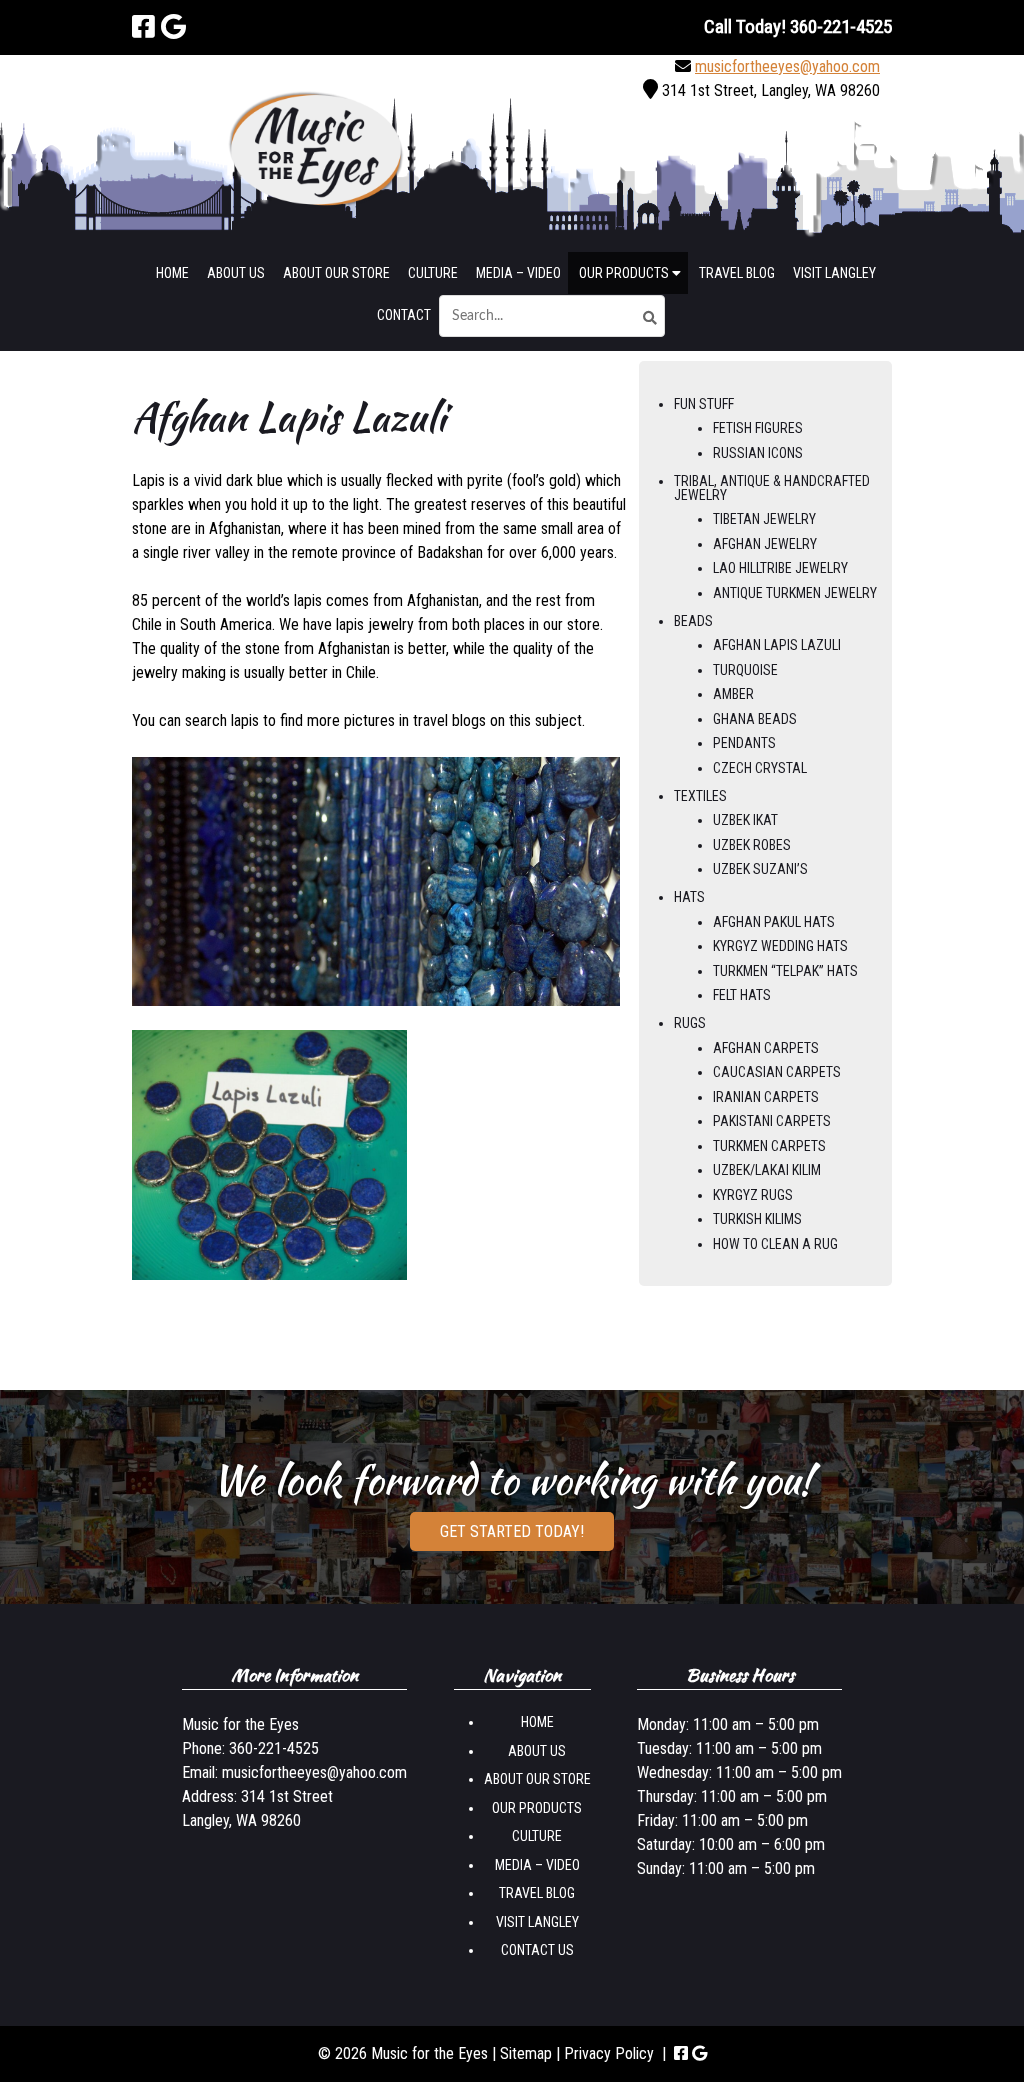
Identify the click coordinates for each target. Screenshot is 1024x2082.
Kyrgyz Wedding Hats (780, 946)
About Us (236, 273)
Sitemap (526, 2053)
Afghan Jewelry (765, 544)
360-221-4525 (274, 1748)
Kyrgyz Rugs (753, 1195)
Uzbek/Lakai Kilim (767, 1170)
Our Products (625, 273)
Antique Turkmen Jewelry (795, 593)
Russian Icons (758, 453)
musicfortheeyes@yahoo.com (787, 66)
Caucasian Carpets (777, 1072)
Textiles (700, 796)
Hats (689, 897)
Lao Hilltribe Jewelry (780, 568)
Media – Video (518, 273)
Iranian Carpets (766, 1097)
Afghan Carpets (766, 1048)
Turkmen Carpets (769, 1146)
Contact (404, 315)
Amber (733, 694)
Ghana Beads (755, 719)
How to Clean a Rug (775, 1244)
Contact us (537, 1950)
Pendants (744, 743)
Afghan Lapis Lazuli (777, 645)
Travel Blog (737, 273)
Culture (433, 273)
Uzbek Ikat (745, 820)
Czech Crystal (760, 768)
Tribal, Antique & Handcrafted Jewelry (772, 488)
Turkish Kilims (757, 1219)
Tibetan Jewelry (764, 519)
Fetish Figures (758, 428)
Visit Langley (834, 273)
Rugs (690, 1023)
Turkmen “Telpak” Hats (785, 971)
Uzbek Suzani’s (760, 869)
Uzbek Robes (752, 845)
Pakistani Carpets (772, 1121)
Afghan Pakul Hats (774, 922)
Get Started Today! (512, 1531)
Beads (693, 621)
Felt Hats (742, 995)
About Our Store (336, 273)
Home (172, 273)
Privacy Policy (609, 2053)
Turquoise (745, 670)
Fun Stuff (704, 404)
